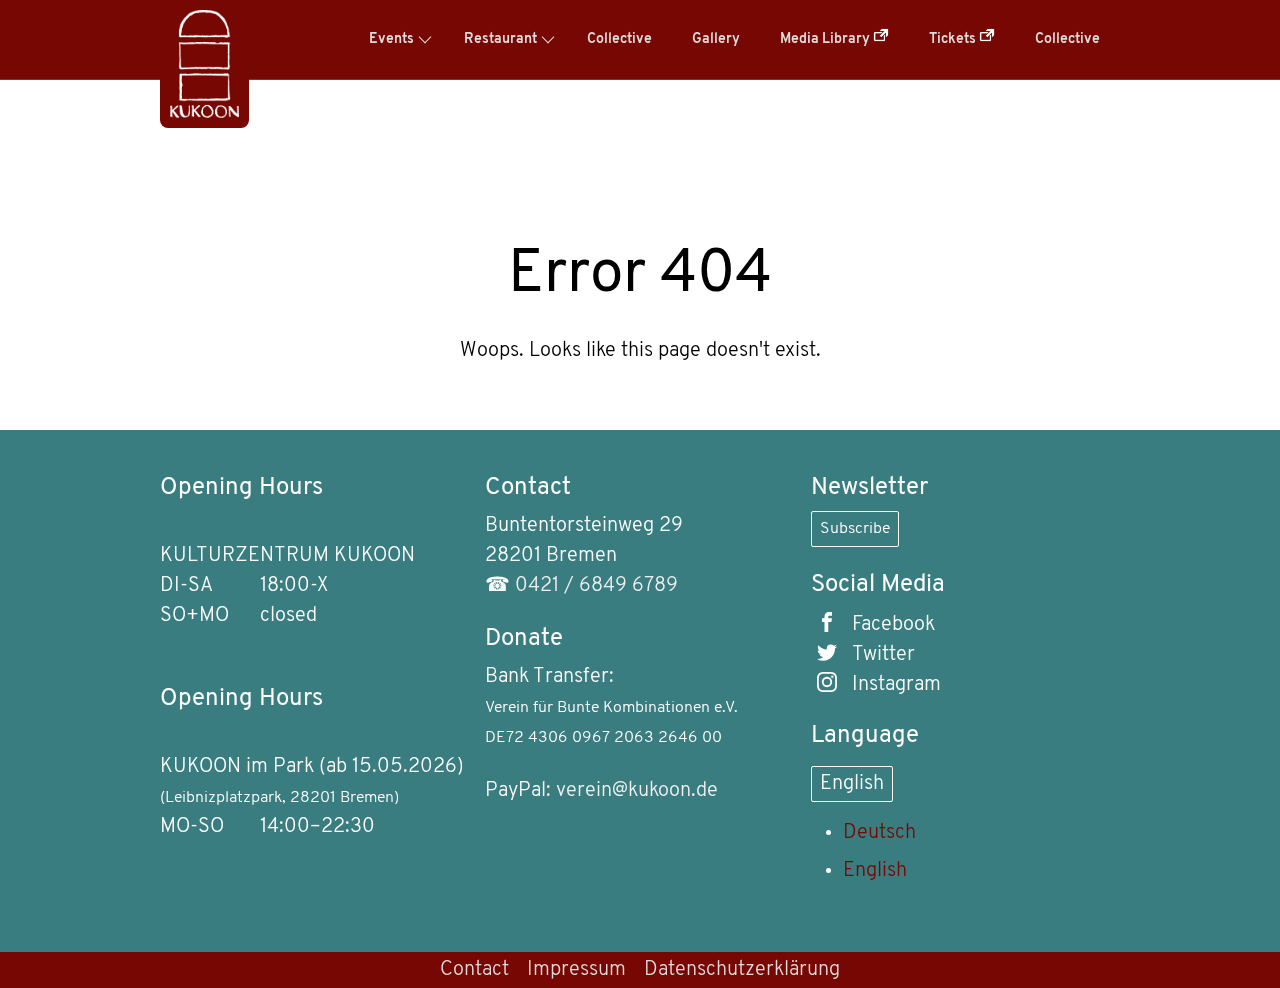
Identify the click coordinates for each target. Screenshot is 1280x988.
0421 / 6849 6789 (596, 586)
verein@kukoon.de (637, 791)
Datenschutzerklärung (742, 970)
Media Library (826, 39)
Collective (619, 39)
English (852, 784)
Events (391, 39)
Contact (474, 970)
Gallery (716, 39)
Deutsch (879, 833)
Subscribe (855, 529)
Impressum (576, 970)
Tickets (954, 39)
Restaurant (500, 39)
